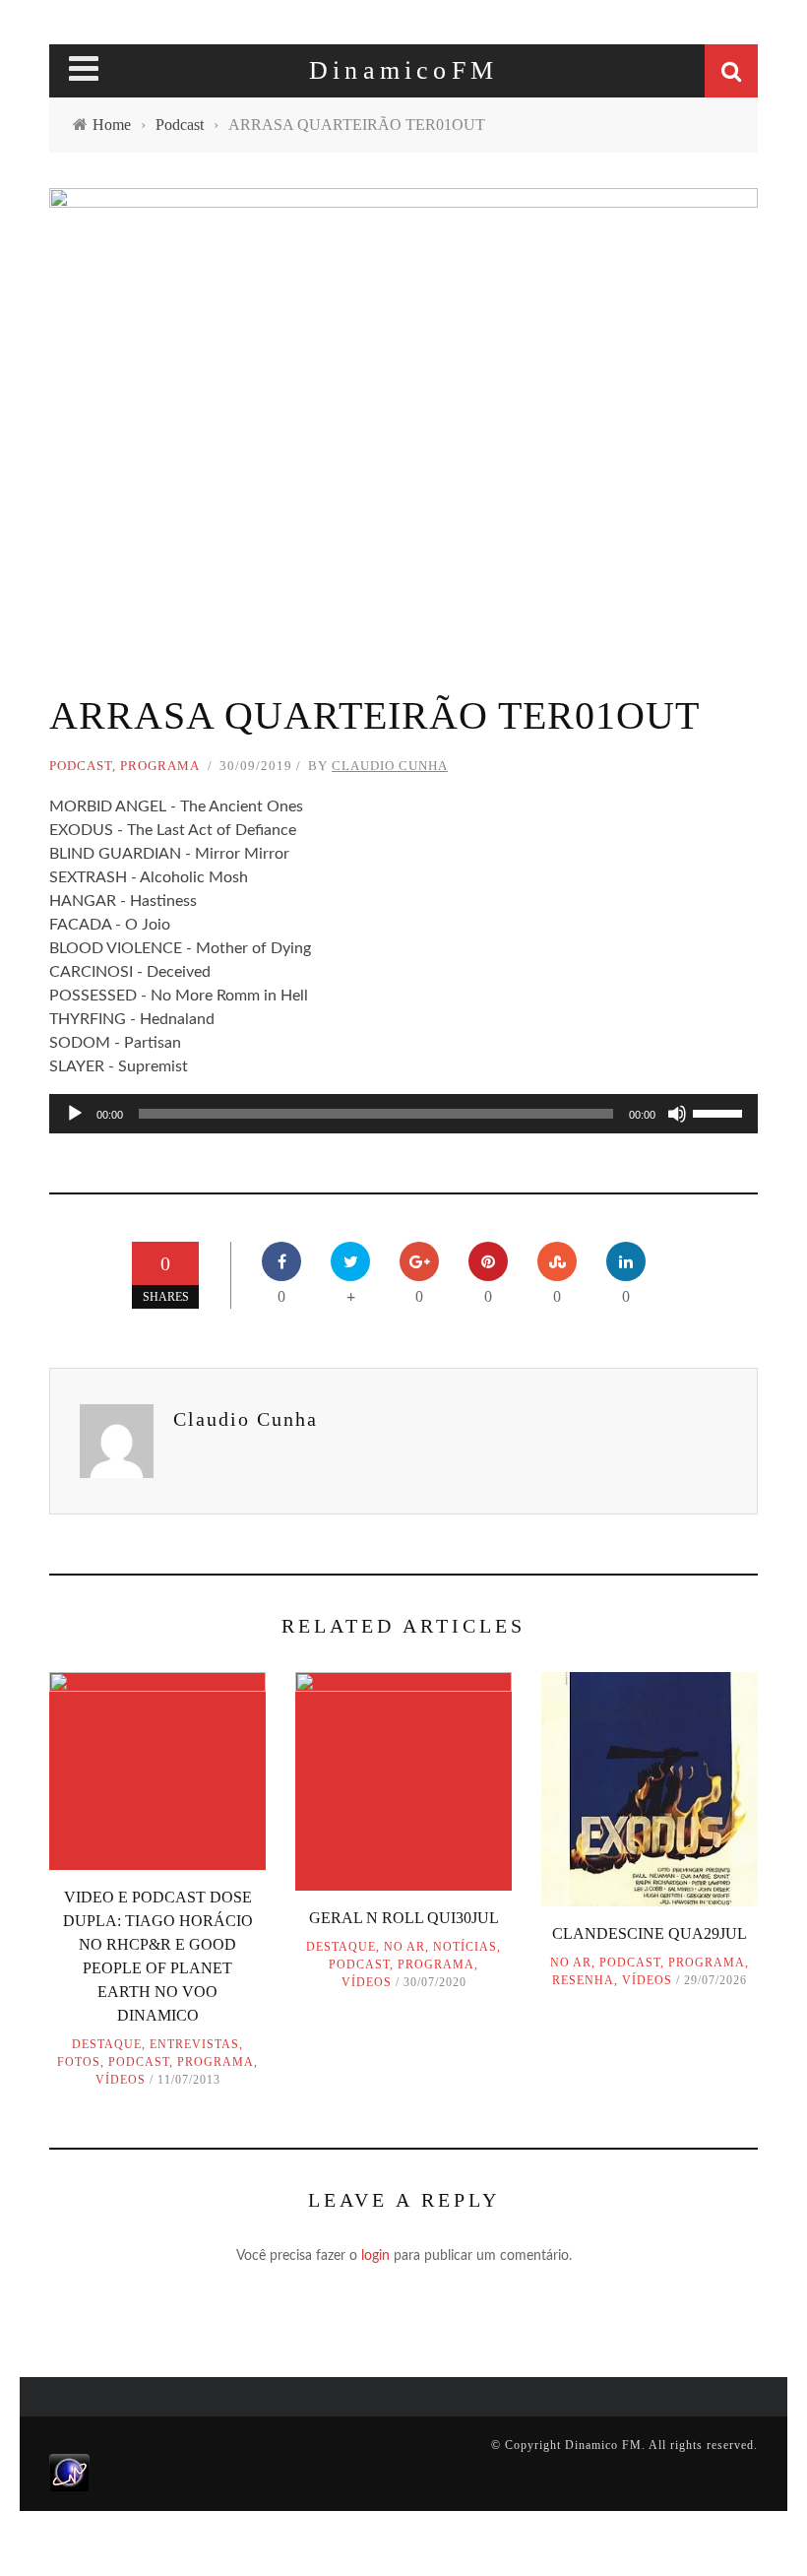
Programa (160, 766)
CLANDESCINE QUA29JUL (650, 1933)
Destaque (107, 2044)
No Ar (404, 1947)
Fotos (79, 2062)
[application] (403, 1114)
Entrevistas (194, 2044)
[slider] (720, 1112)
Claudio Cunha (390, 766)
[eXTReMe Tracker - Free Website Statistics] (69, 2472)
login (375, 2256)
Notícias (465, 1947)
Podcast (81, 766)
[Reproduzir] (75, 1114)
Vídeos (121, 2080)
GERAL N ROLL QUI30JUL (404, 1918)
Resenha (583, 1980)
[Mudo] (677, 1114)
